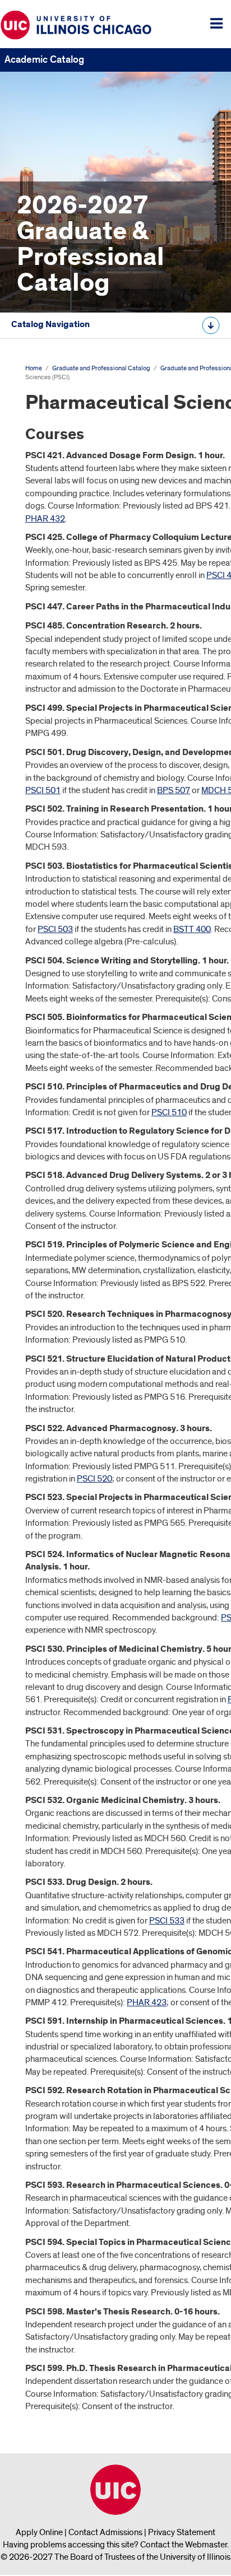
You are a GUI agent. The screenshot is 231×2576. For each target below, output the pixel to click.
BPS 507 (174, 790)
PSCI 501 (43, 790)
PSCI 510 (169, 1112)
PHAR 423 (147, 2002)
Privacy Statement (182, 2532)
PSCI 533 (167, 1921)
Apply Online (39, 2532)
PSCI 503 (55, 929)
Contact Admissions (105, 2532)
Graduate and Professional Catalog (101, 368)
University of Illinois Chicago (115, 2490)
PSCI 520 (94, 1479)
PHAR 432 (45, 519)
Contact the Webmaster (184, 2545)
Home (34, 368)
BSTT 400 (192, 929)
